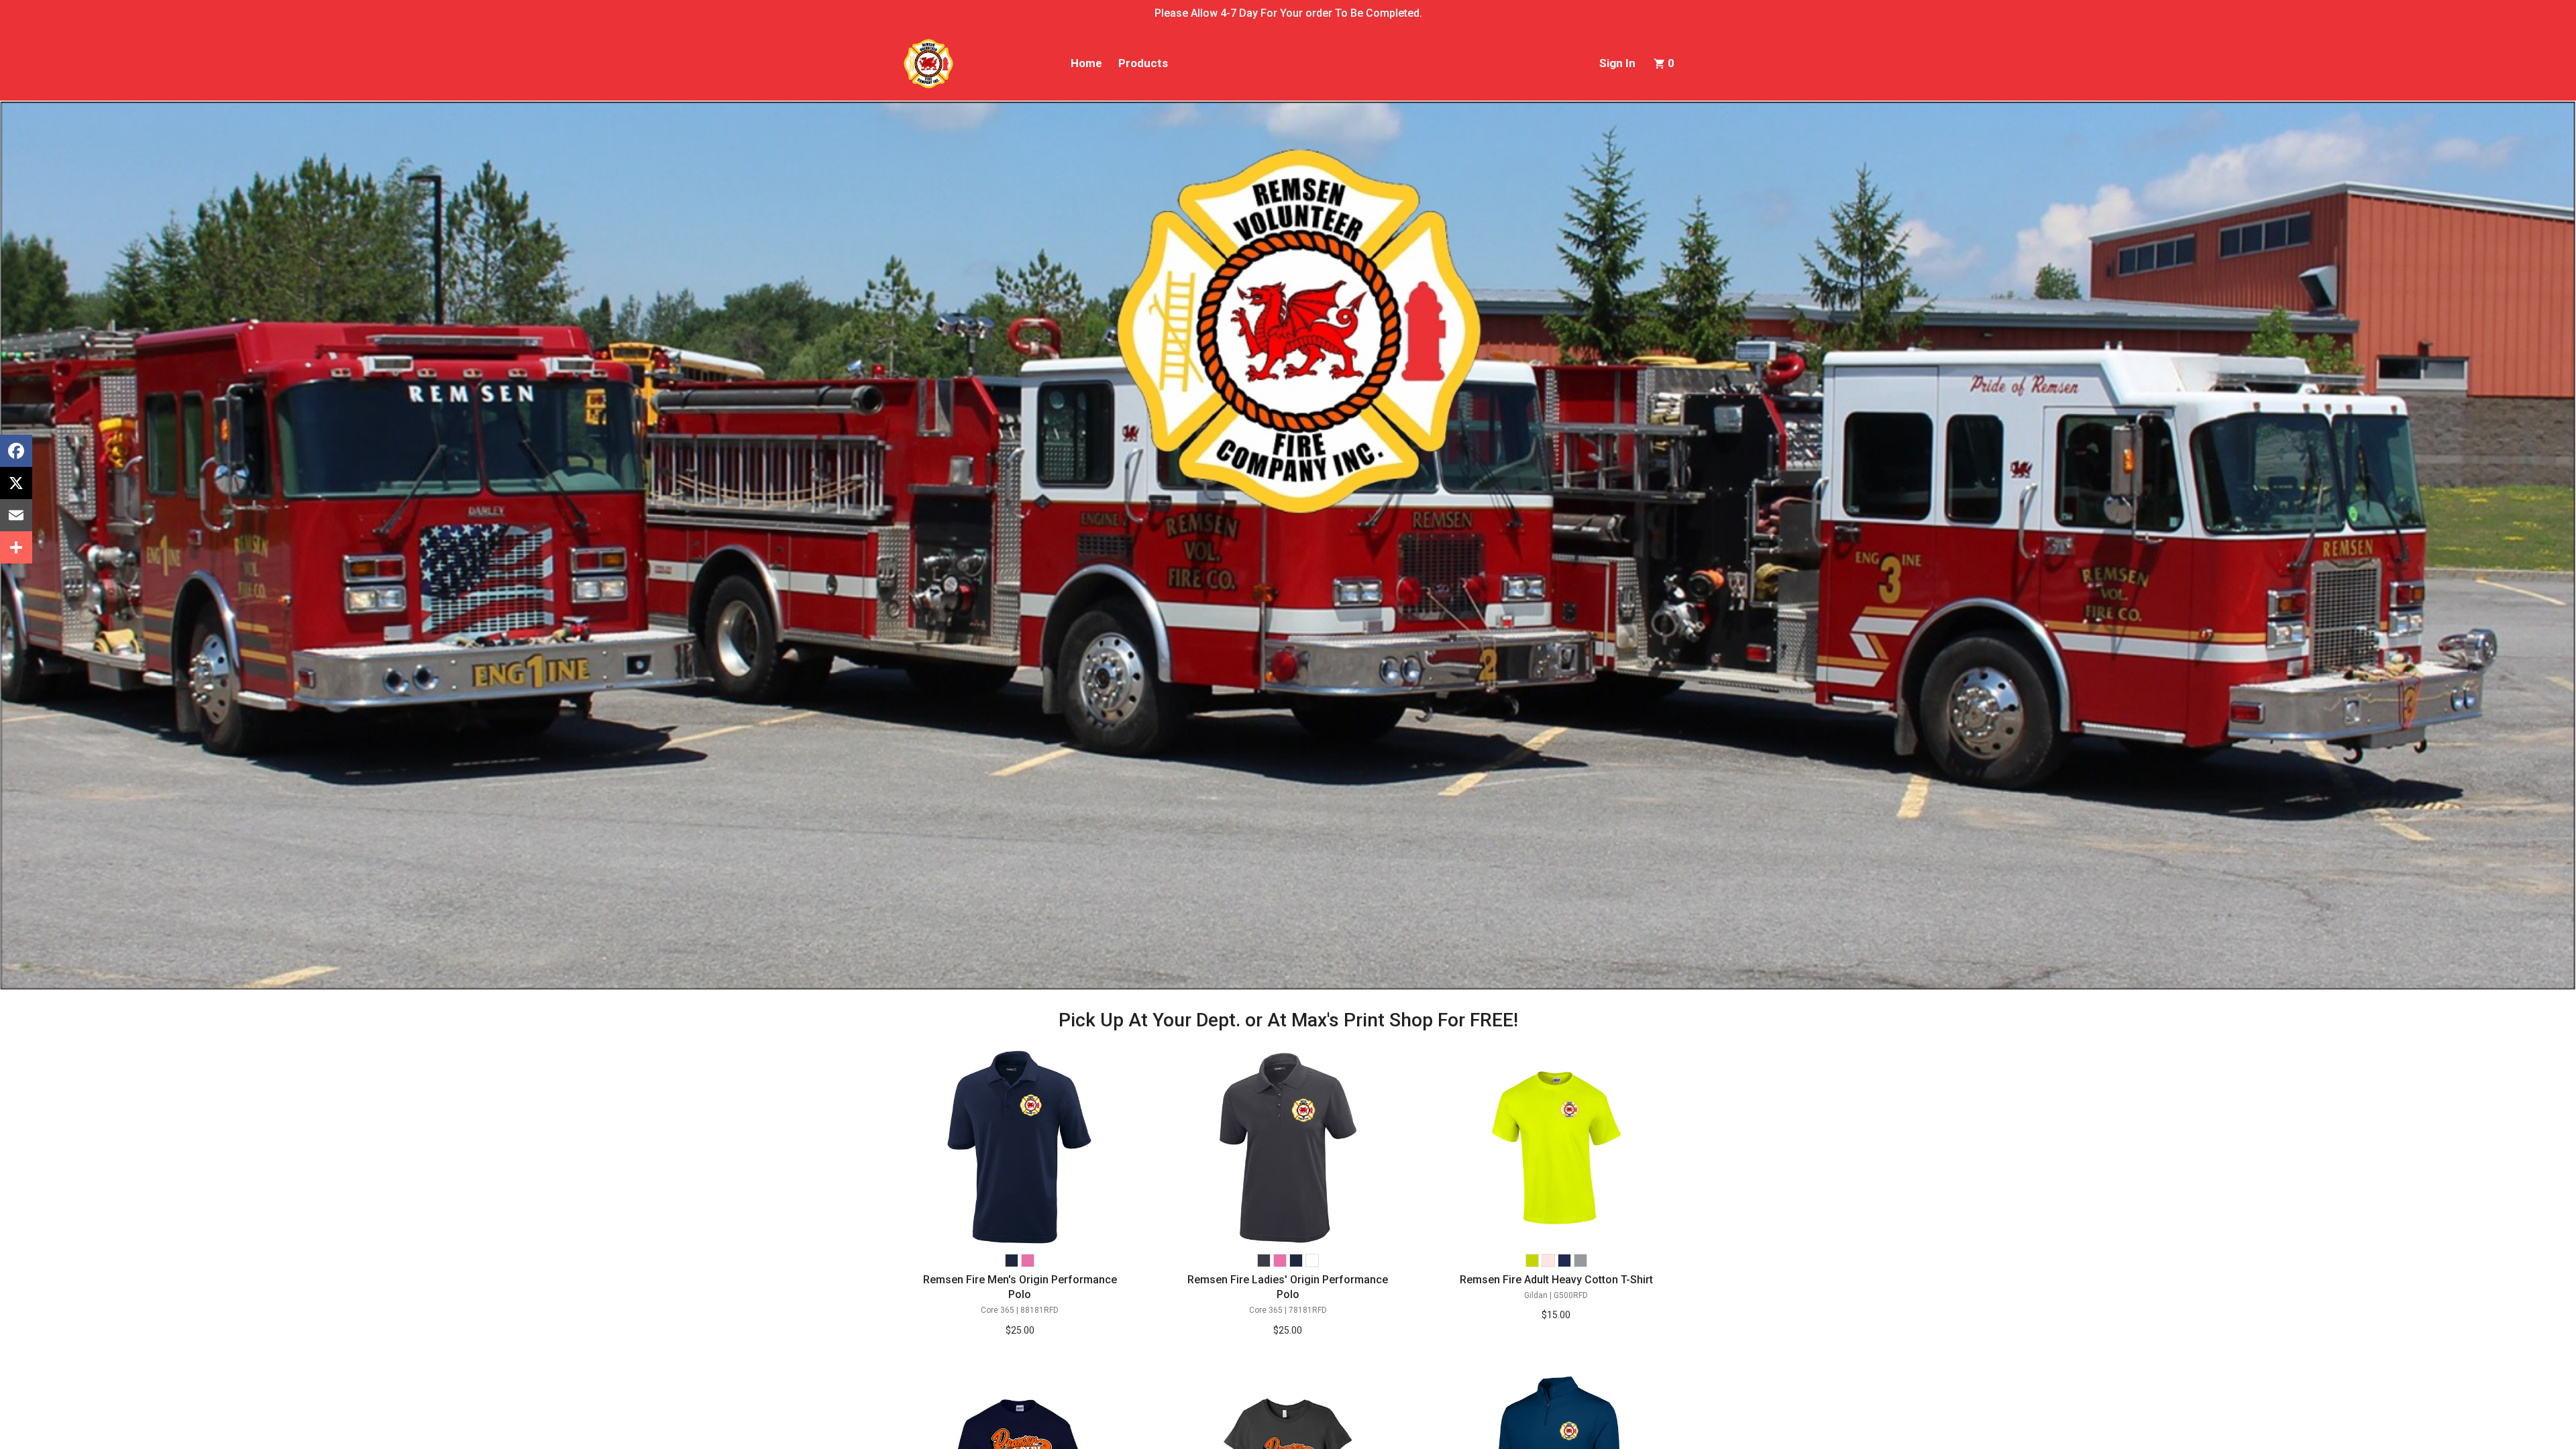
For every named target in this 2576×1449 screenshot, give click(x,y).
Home (1086, 63)
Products (1143, 63)
